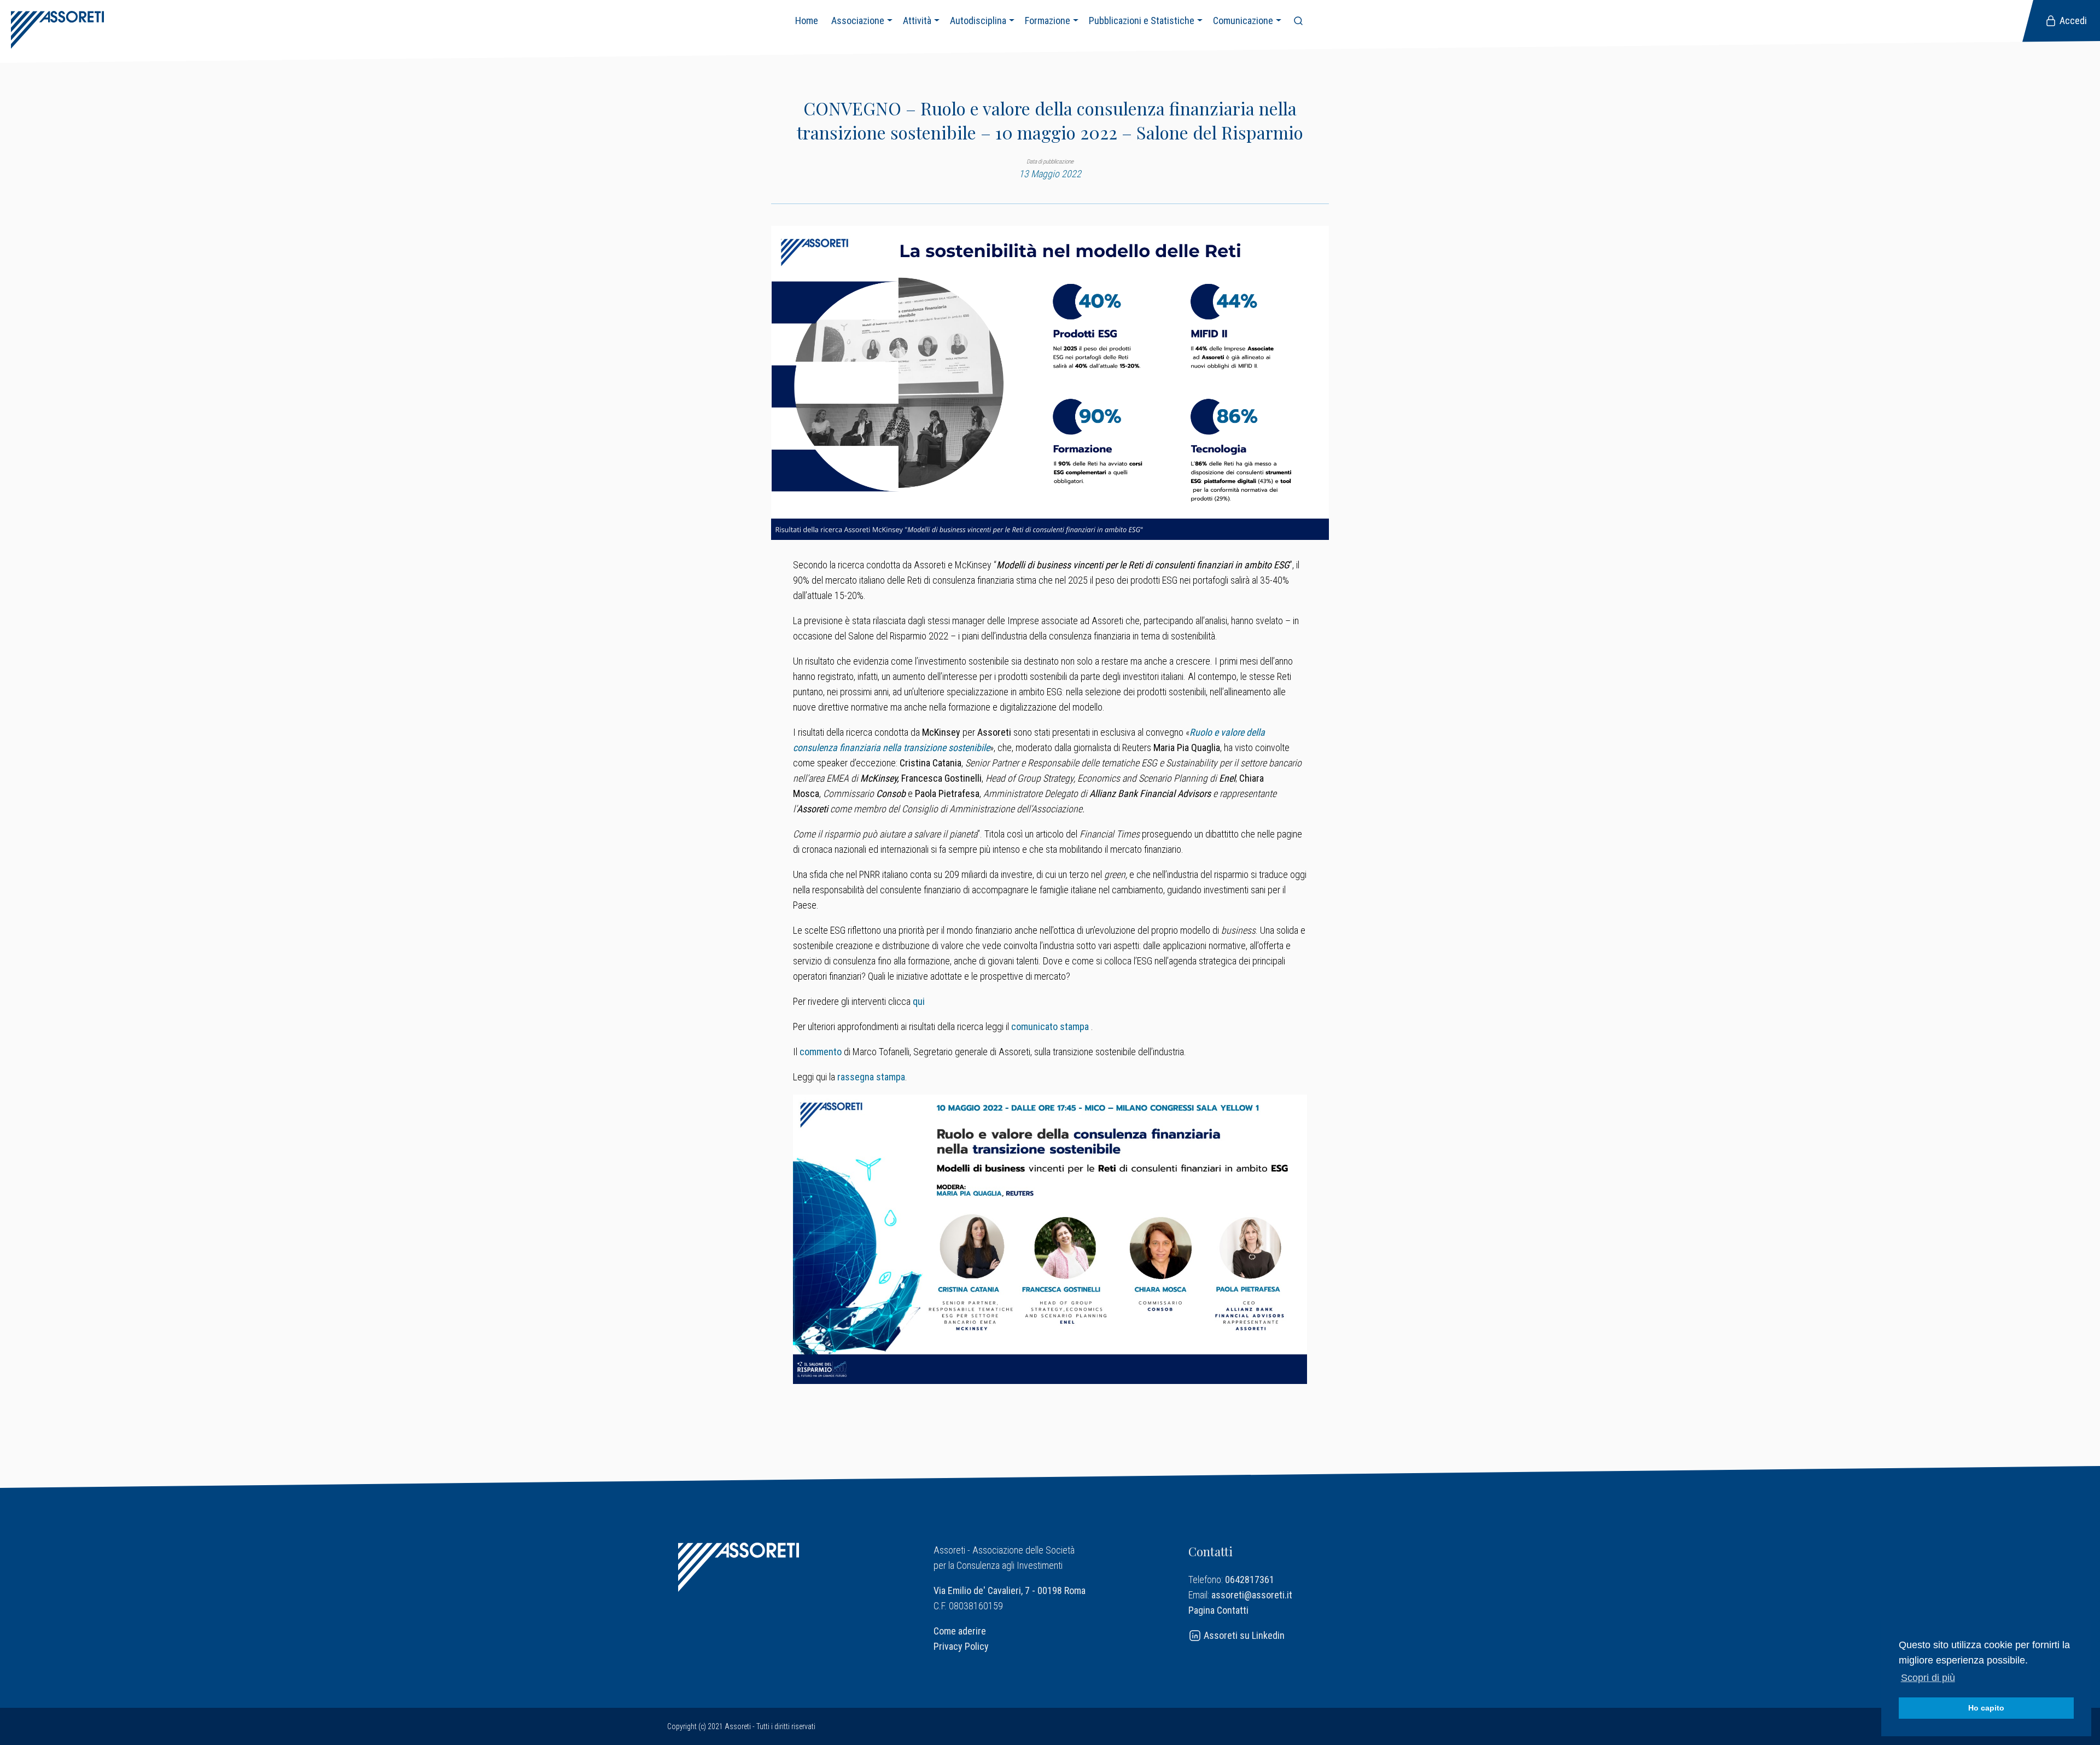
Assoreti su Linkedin (1243, 1635)
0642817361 (1250, 1580)
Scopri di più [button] (1928, 1678)
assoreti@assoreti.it (1252, 1595)
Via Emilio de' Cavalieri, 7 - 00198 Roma (1010, 1590)
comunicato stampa (1050, 1026)
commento (821, 1052)
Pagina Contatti (1218, 1610)
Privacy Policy (961, 1646)
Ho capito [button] (1986, 1708)
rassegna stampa (871, 1077)
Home (807, 21)
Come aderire (960, 1631)
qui (919, 1001)
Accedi (2072, 21)
